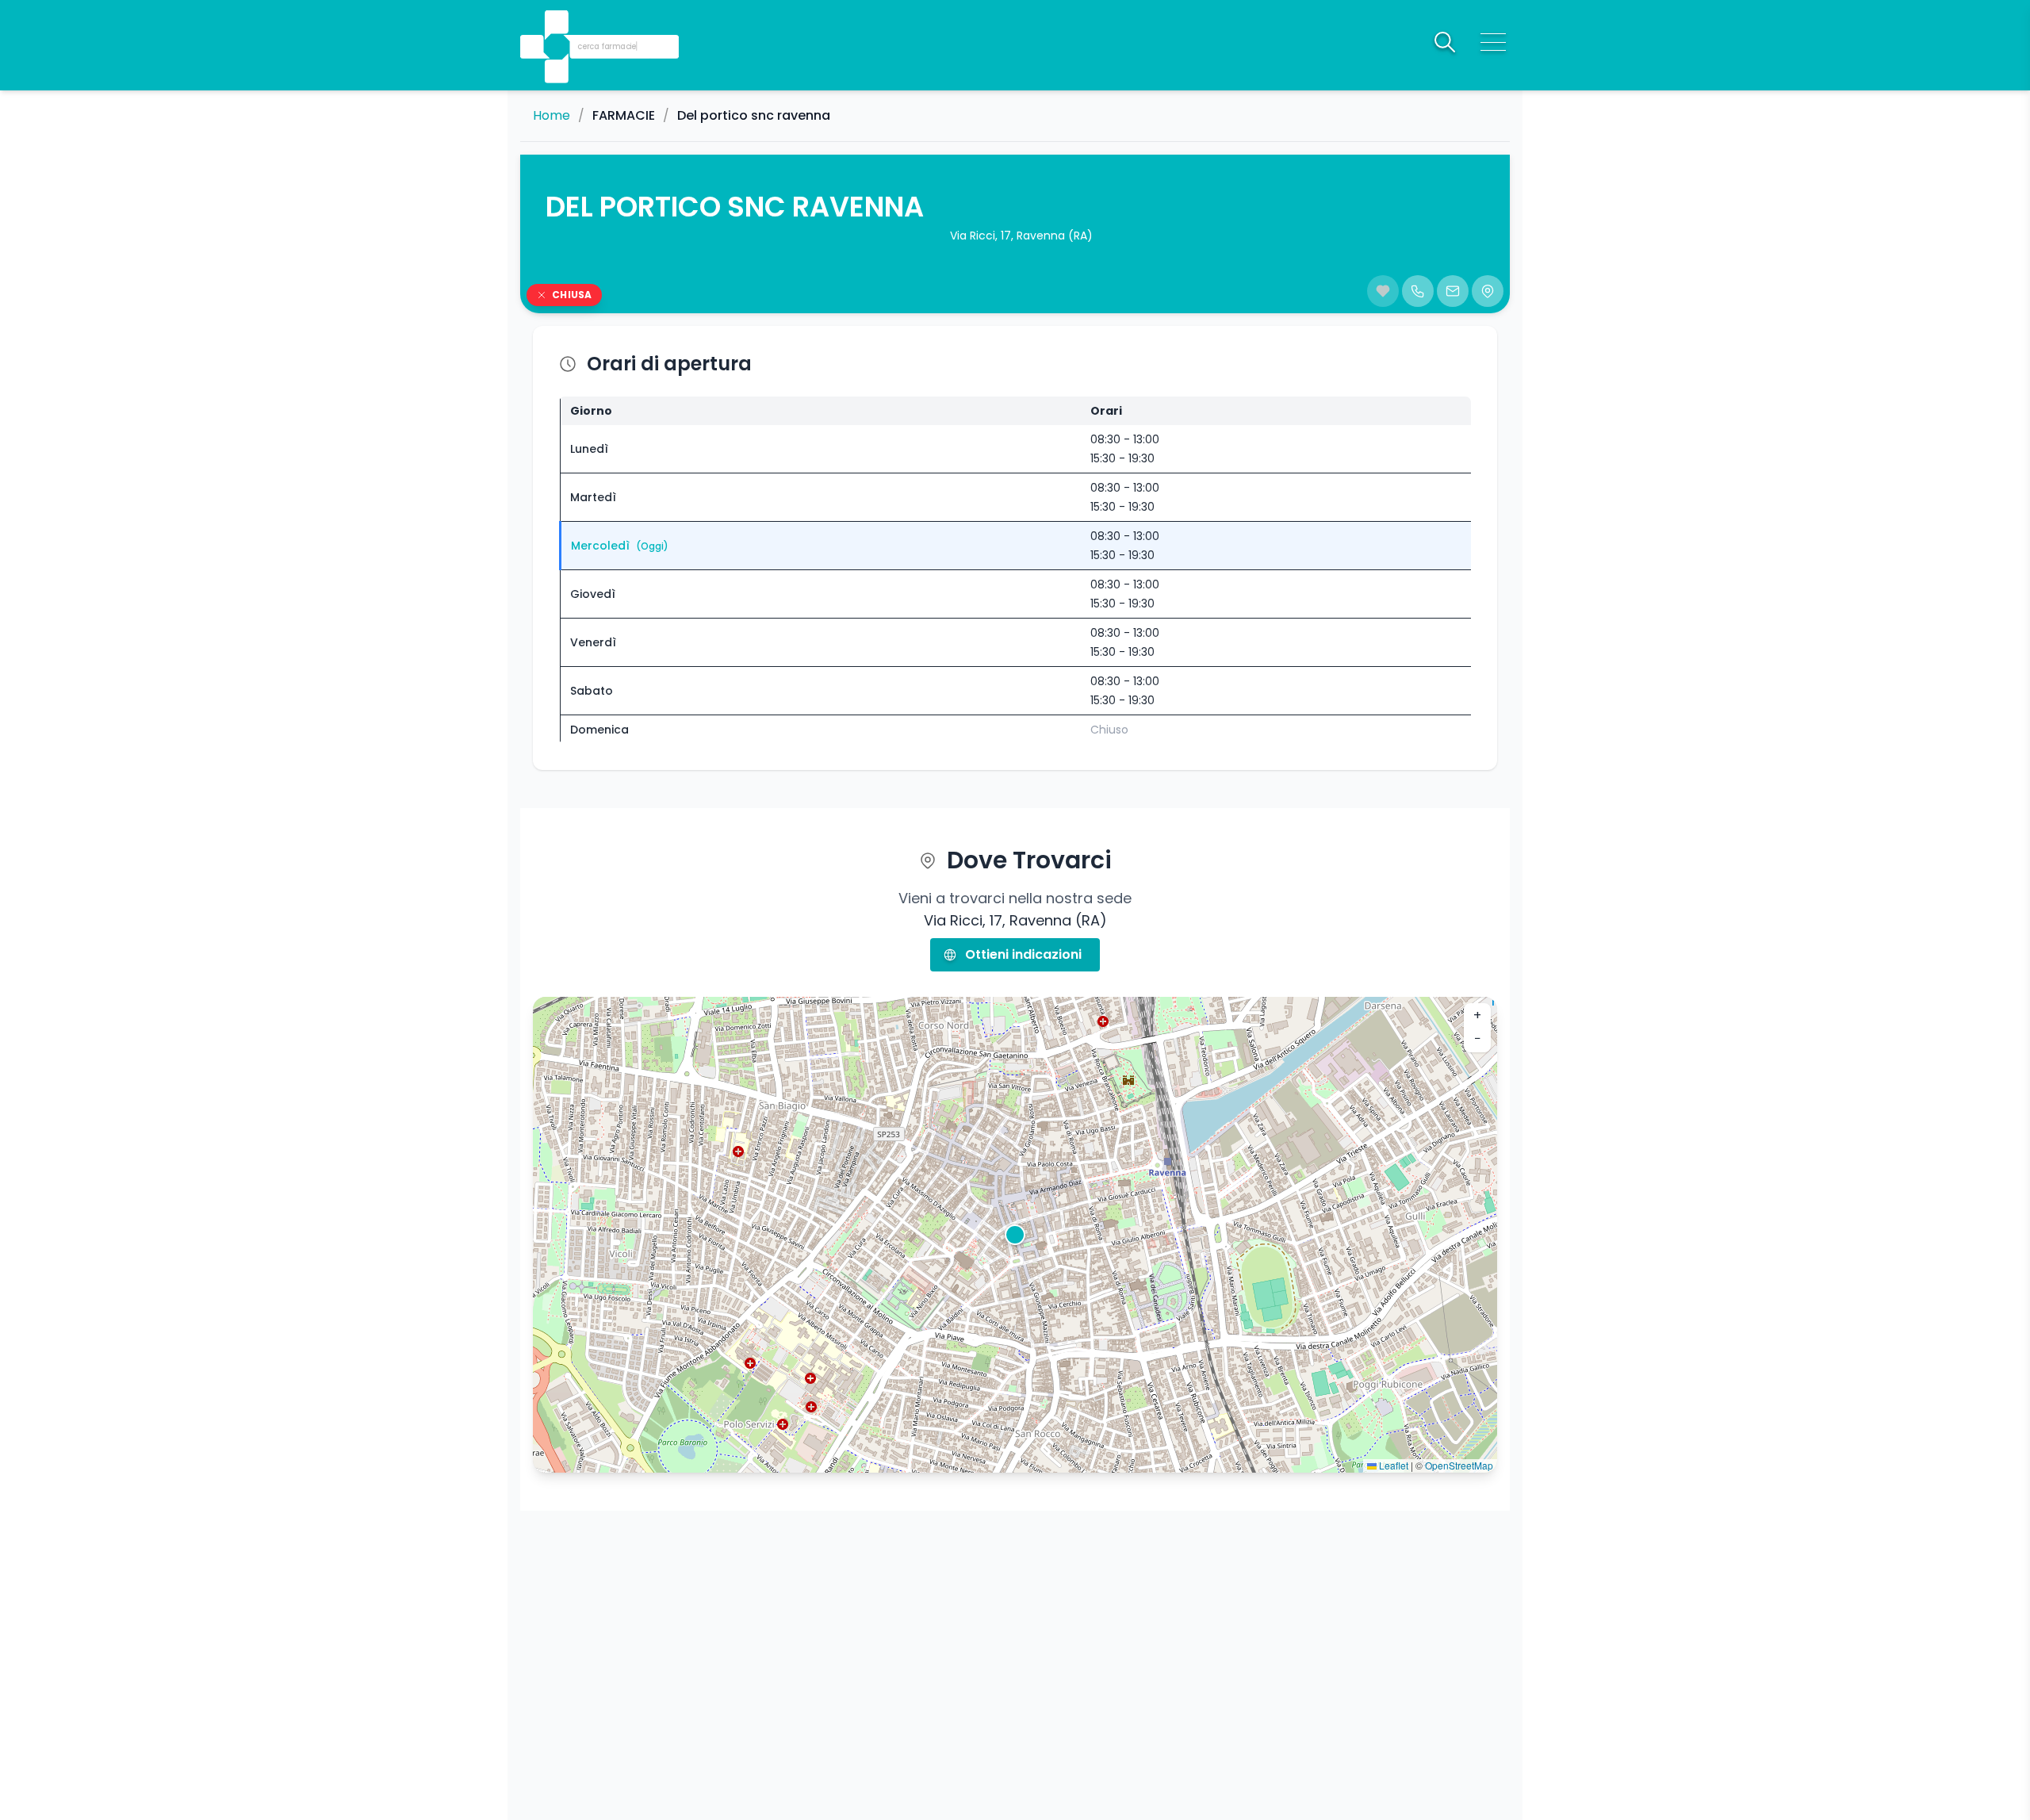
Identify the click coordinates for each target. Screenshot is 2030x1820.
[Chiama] (1418, 291)
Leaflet (1392, 1465)
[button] (558, 24)
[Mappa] (1488, 291)
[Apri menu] (1493, 42)
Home (552, 116)
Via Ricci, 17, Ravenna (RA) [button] (1021, 236)
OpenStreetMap (1459, 1465)
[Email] (1453, 291)
